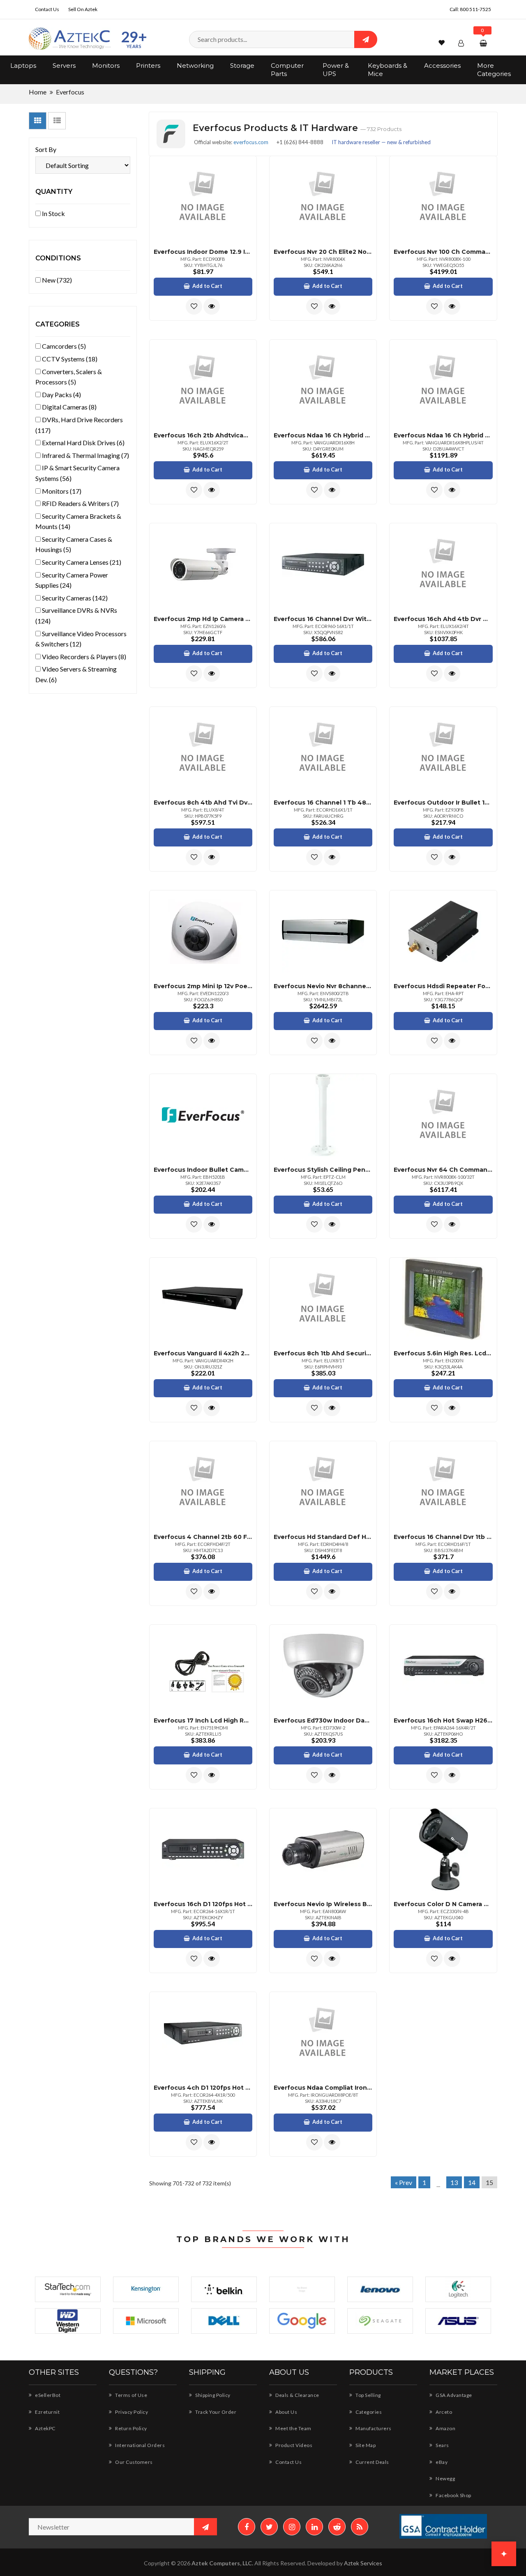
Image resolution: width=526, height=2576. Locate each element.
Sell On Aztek (83, 9)
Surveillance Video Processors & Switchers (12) (81, 639)
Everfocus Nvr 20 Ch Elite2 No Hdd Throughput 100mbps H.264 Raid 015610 (323, 252)
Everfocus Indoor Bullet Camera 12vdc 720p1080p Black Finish (203, 1170)
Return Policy (131, 2428)
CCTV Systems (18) (69, 359)
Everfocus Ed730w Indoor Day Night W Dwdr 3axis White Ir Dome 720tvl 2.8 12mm (323, 1720)
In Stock (53, 213)
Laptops (23, 66)
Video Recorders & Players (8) (83, 657)
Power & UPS (336, 70)
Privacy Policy (131, 2412)
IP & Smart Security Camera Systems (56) (77, 473)
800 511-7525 (475, 9)
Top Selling (368, 2395)
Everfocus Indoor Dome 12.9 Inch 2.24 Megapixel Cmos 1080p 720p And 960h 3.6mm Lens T (203, 252)
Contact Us (47, 9)
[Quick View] (212, 306)
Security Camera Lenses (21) (81, 562)
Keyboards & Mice (388, 70)
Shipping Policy (212, 2395)
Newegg (445, 2478)
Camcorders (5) (63, 346)
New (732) (56, 280)
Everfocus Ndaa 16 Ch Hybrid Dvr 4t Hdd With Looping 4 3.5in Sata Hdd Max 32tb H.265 (443, 435)
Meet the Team (293, 2428)
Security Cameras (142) (74, 598)
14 (472, 2182)
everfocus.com (251, 142)
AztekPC (45, 2428)
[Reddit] (337, 2527)
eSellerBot (47, 2395)
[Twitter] (269, 2527)
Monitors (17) (61, 491)
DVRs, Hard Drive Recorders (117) (79, 425)
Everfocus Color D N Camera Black (443, 1904)
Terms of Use (131, 2395)
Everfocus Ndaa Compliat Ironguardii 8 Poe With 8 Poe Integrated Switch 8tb (323, 2088)
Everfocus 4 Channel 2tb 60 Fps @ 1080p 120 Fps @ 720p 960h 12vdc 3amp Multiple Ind (203, 1537)
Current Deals (372, 2462)
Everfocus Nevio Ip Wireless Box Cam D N (323, 1904)
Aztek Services (363, 2563)
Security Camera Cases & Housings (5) (74, 544)
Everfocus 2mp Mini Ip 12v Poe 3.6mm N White (203, 986)
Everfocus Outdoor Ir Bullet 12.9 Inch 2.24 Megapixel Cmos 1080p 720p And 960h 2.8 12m (443, 803)
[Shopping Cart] (484, 43)
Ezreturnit (47, 2412)
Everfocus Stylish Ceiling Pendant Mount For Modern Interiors (323, 1170)
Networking (195, 66)
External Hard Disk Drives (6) (83, 443)
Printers (148, 66)
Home (38, 92)
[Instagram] (292, 2527)
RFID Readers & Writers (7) (80, 503)
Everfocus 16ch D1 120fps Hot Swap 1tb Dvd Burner (203, 1904)
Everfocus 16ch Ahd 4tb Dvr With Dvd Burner (443, 619)
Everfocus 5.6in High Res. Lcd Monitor (443, 1353)
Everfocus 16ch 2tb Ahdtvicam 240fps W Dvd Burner (203, 435)
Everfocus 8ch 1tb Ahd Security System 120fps (323, 1353)
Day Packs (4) (61, 394)
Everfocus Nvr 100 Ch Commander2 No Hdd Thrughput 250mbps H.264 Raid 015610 (443, 252)
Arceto (443, 2412)
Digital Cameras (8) (69, 407)
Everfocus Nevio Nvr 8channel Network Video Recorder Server (323, 986)
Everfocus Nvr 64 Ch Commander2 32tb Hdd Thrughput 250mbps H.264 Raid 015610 (443, 1170)
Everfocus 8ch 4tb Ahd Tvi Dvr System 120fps (203, 803)
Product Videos (293, 2445)
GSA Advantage (453, 2395)
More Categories (494, 70)
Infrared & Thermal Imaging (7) (85, 455)
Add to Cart (207, 286)
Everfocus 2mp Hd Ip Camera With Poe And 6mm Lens (203, 619)
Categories (368, 2412)
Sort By (46, 149)
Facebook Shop (453, 2495)
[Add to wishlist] (194, 306)
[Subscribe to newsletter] (205, 2527)
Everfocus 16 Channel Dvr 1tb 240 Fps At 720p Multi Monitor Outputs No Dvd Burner (443, 1537)
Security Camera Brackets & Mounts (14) (78, 521)
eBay (441, 2462)
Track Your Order (215, 2412)
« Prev (404, 2182)
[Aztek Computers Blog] (360, 2527)
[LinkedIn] (314, 2527)
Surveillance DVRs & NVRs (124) (76, 615)
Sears (442, 2445)
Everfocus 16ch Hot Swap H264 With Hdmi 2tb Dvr (443, 1720)
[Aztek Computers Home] (70, 39)
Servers (64, 66)
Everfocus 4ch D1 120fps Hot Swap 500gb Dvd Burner (203, 2088)
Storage (242, 66)
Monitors (106, 66)
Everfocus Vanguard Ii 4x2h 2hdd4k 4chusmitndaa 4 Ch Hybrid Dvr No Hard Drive (203, 1353)
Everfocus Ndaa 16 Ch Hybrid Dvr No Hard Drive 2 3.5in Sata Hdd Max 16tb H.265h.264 (323, 435)
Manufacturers (373, 2428)
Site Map (365, 2445)
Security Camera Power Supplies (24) (72, 580)
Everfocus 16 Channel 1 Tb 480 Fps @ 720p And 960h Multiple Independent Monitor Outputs (323, 803)
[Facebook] (247, 2527)
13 (454, 2182)
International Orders (140, 2445)
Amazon (445, 2428)
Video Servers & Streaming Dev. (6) (76, 674)
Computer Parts (287, 70)
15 (489, 2182)
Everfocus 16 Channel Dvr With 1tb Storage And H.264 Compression (323, 619)
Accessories (442, 66)
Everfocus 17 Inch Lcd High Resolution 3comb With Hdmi (203, 1720)
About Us (286, 2412)
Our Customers (134, 2462)
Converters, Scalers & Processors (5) (69, 377)
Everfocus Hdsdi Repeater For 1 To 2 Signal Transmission (443, 986)
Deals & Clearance (297, 2395)
